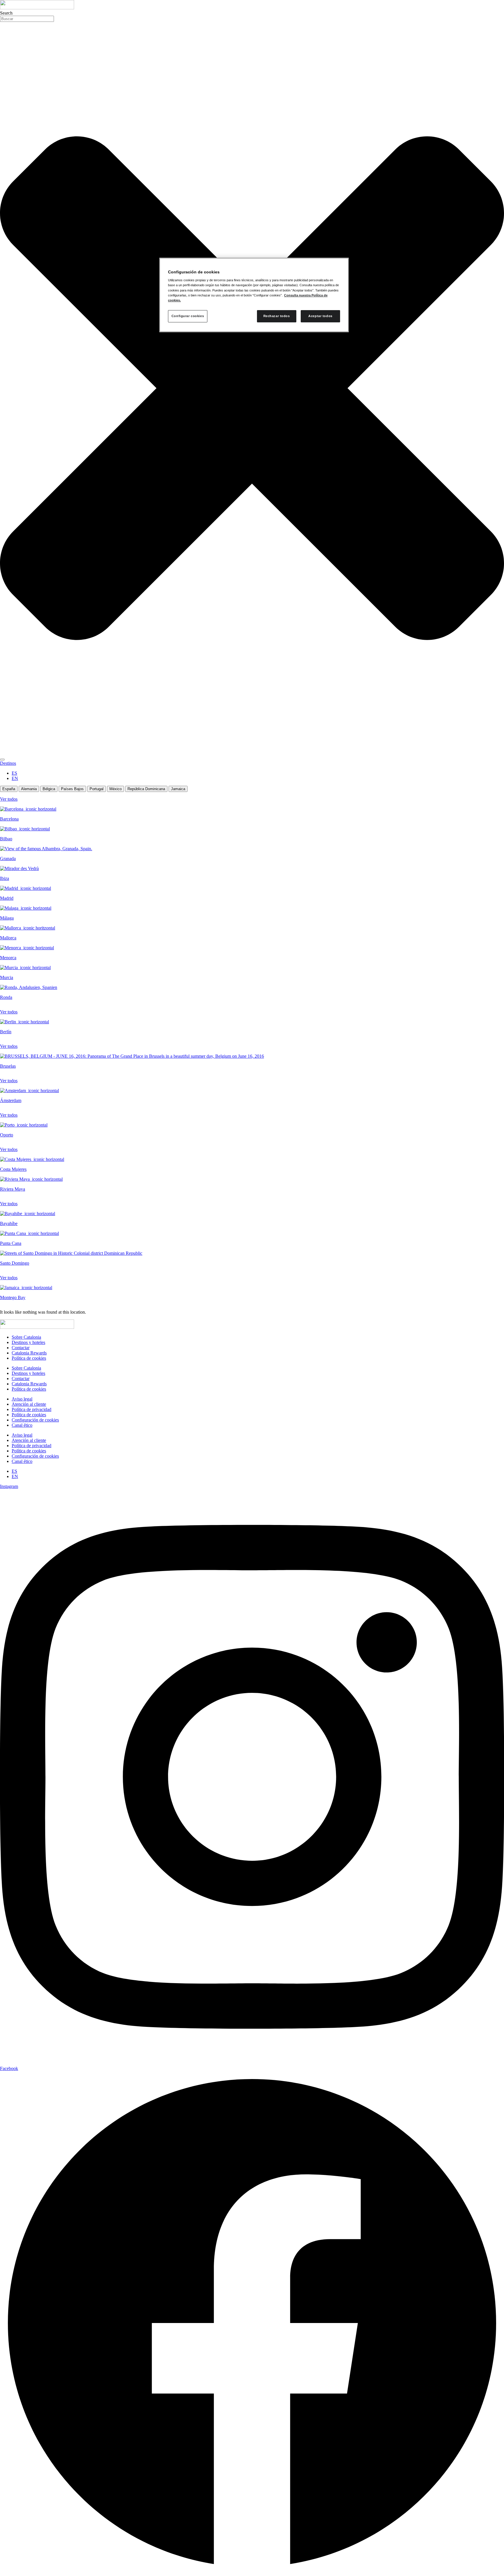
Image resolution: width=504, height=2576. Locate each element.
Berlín (6, 1032)
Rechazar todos (277, 316)
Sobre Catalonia (26, 1337)
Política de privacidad (32, 1409)
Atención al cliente (29, 1404)
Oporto (7, 1135)
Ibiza (5, 878)
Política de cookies (29, 1358)
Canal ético (22, 1425)
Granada (8, 859)
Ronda (6, 997)
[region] (254, 295)
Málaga (7, 918)
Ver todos (9, 799)
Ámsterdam (11, 1100)
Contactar (21, 1348)
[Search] (2, 760)
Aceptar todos (320, 316)
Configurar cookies (188, 316)
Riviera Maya (13, 1189)
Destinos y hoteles (28, 1342)
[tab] (9, 789)
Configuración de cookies (35, 1420)
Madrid (7, 898)
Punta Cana (11, 1243)
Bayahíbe (9, 1223)
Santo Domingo (15, 1263)
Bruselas (8, 1066)
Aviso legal (22, 1399)
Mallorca (8, 938)
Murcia (7, 977)
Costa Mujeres (13, 1169)
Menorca (8, 958)
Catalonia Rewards (29, 1353)
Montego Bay (13, 1297)
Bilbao (6, 839)
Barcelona (9, 819)
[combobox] (27, 19)
